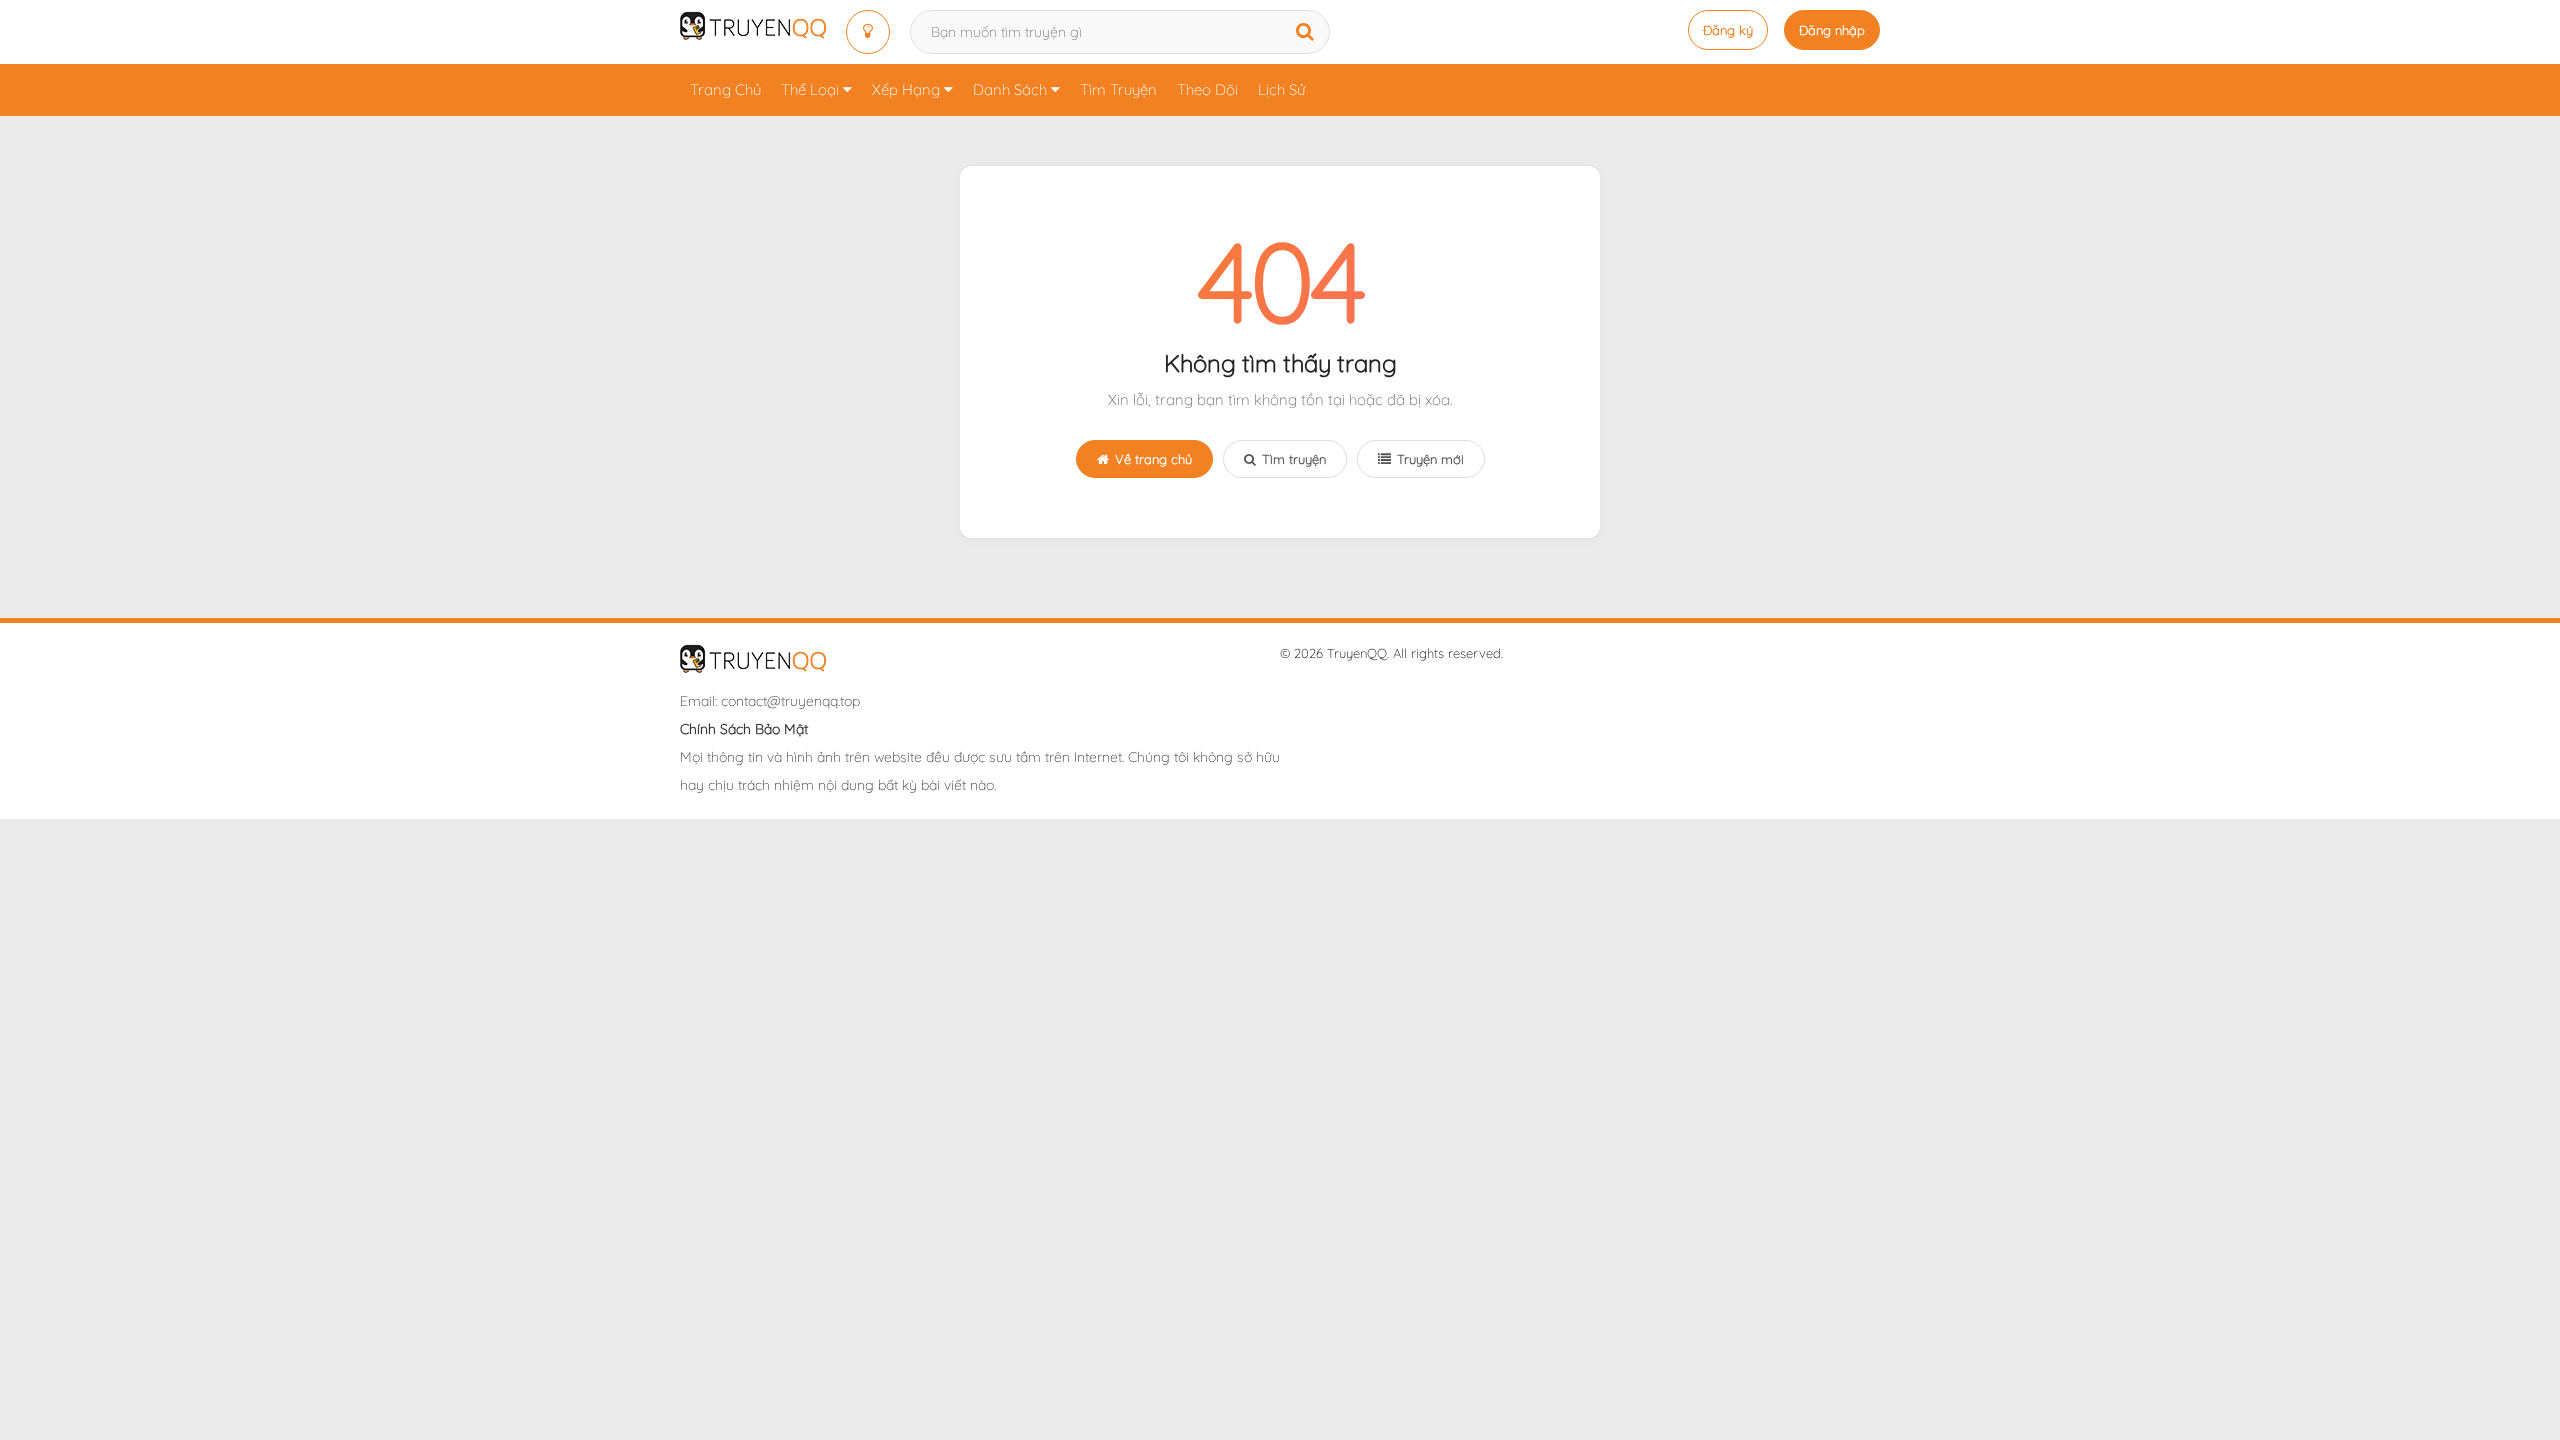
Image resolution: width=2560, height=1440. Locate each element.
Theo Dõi (1207, 89)
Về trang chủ (1153, 459)
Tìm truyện (1294, 459)
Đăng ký (1728, 30)
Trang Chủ (725, 89)
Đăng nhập (1832, 30)
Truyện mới (1430, 459)
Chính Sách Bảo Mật (744, 729)
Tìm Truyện (1118, 89)
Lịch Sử (1281, 89)
